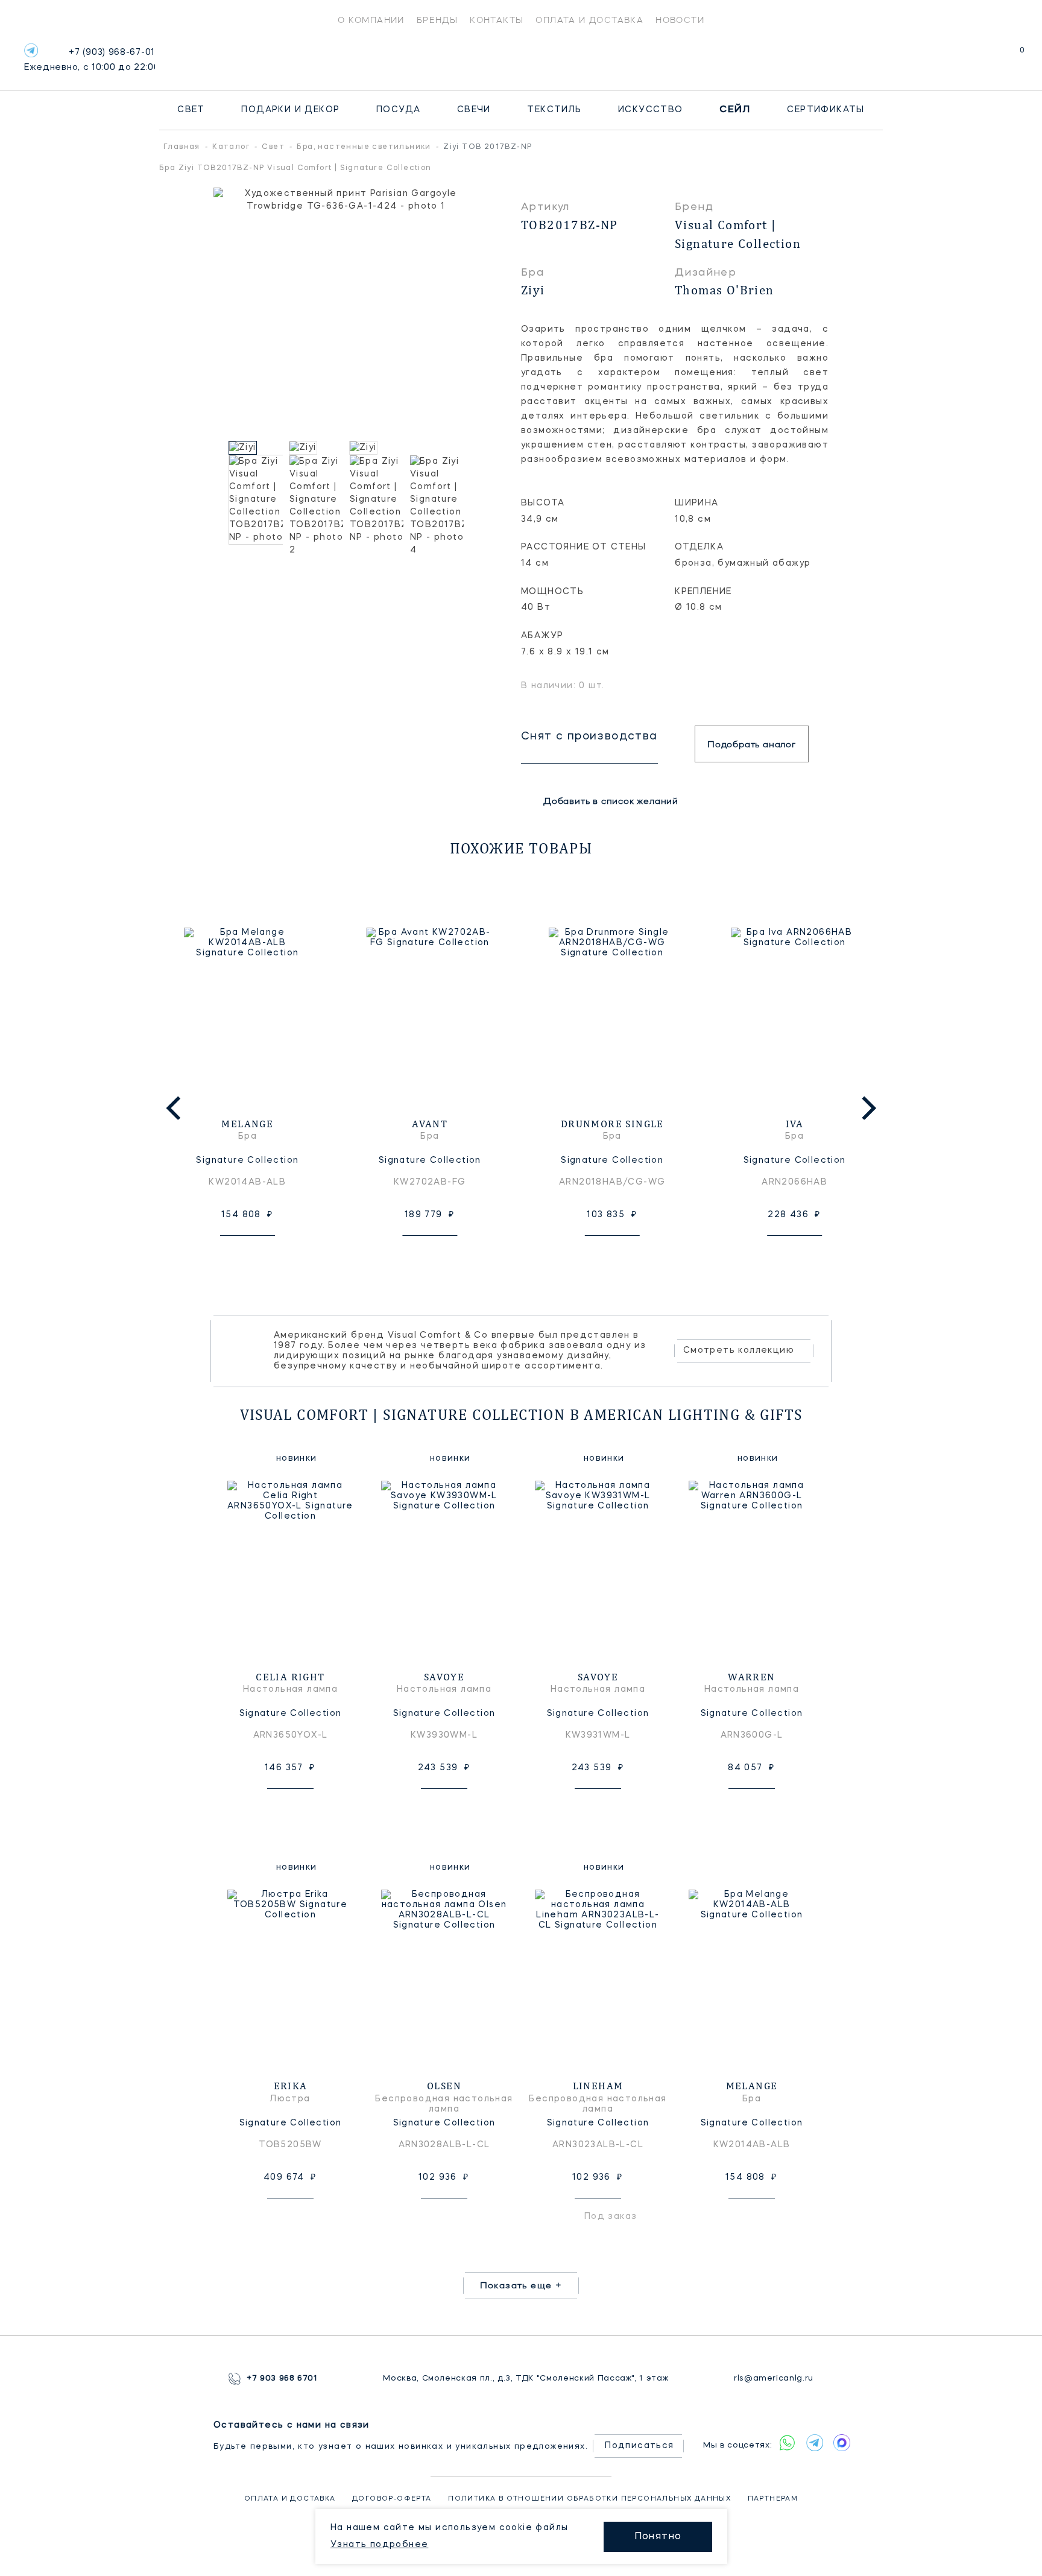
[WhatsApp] (787, 2443)
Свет (191, 110)
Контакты (497, 20)
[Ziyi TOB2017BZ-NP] (256, 448)
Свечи (474, 110)
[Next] (867, 1108)
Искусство (651, 110)
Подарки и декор (290, 110)
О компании (371, 20)
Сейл (735, 110)
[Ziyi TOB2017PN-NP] (376, 448)
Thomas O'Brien (725, 290)
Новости (680, 20)
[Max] (841, 2443)
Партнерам (773, 2499)
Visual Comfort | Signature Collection (738, 234)
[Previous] (175, 1108)
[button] (219, 448)
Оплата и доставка (589, 20)
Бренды (437, 20)
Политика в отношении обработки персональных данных (589, 2499)
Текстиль (554, 110)
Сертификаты (826, 110)
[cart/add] (261, 1255)
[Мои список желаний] (980, 56)
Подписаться (639, 2446)
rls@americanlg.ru (774, 2378)
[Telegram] (31, 50)
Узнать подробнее (379, 2545)
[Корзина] (1011, 56)
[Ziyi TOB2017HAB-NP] (316, 448)
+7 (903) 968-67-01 (90, 60)
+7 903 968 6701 (282, 2378)
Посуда (398, 110)
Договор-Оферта (392, 2499)
